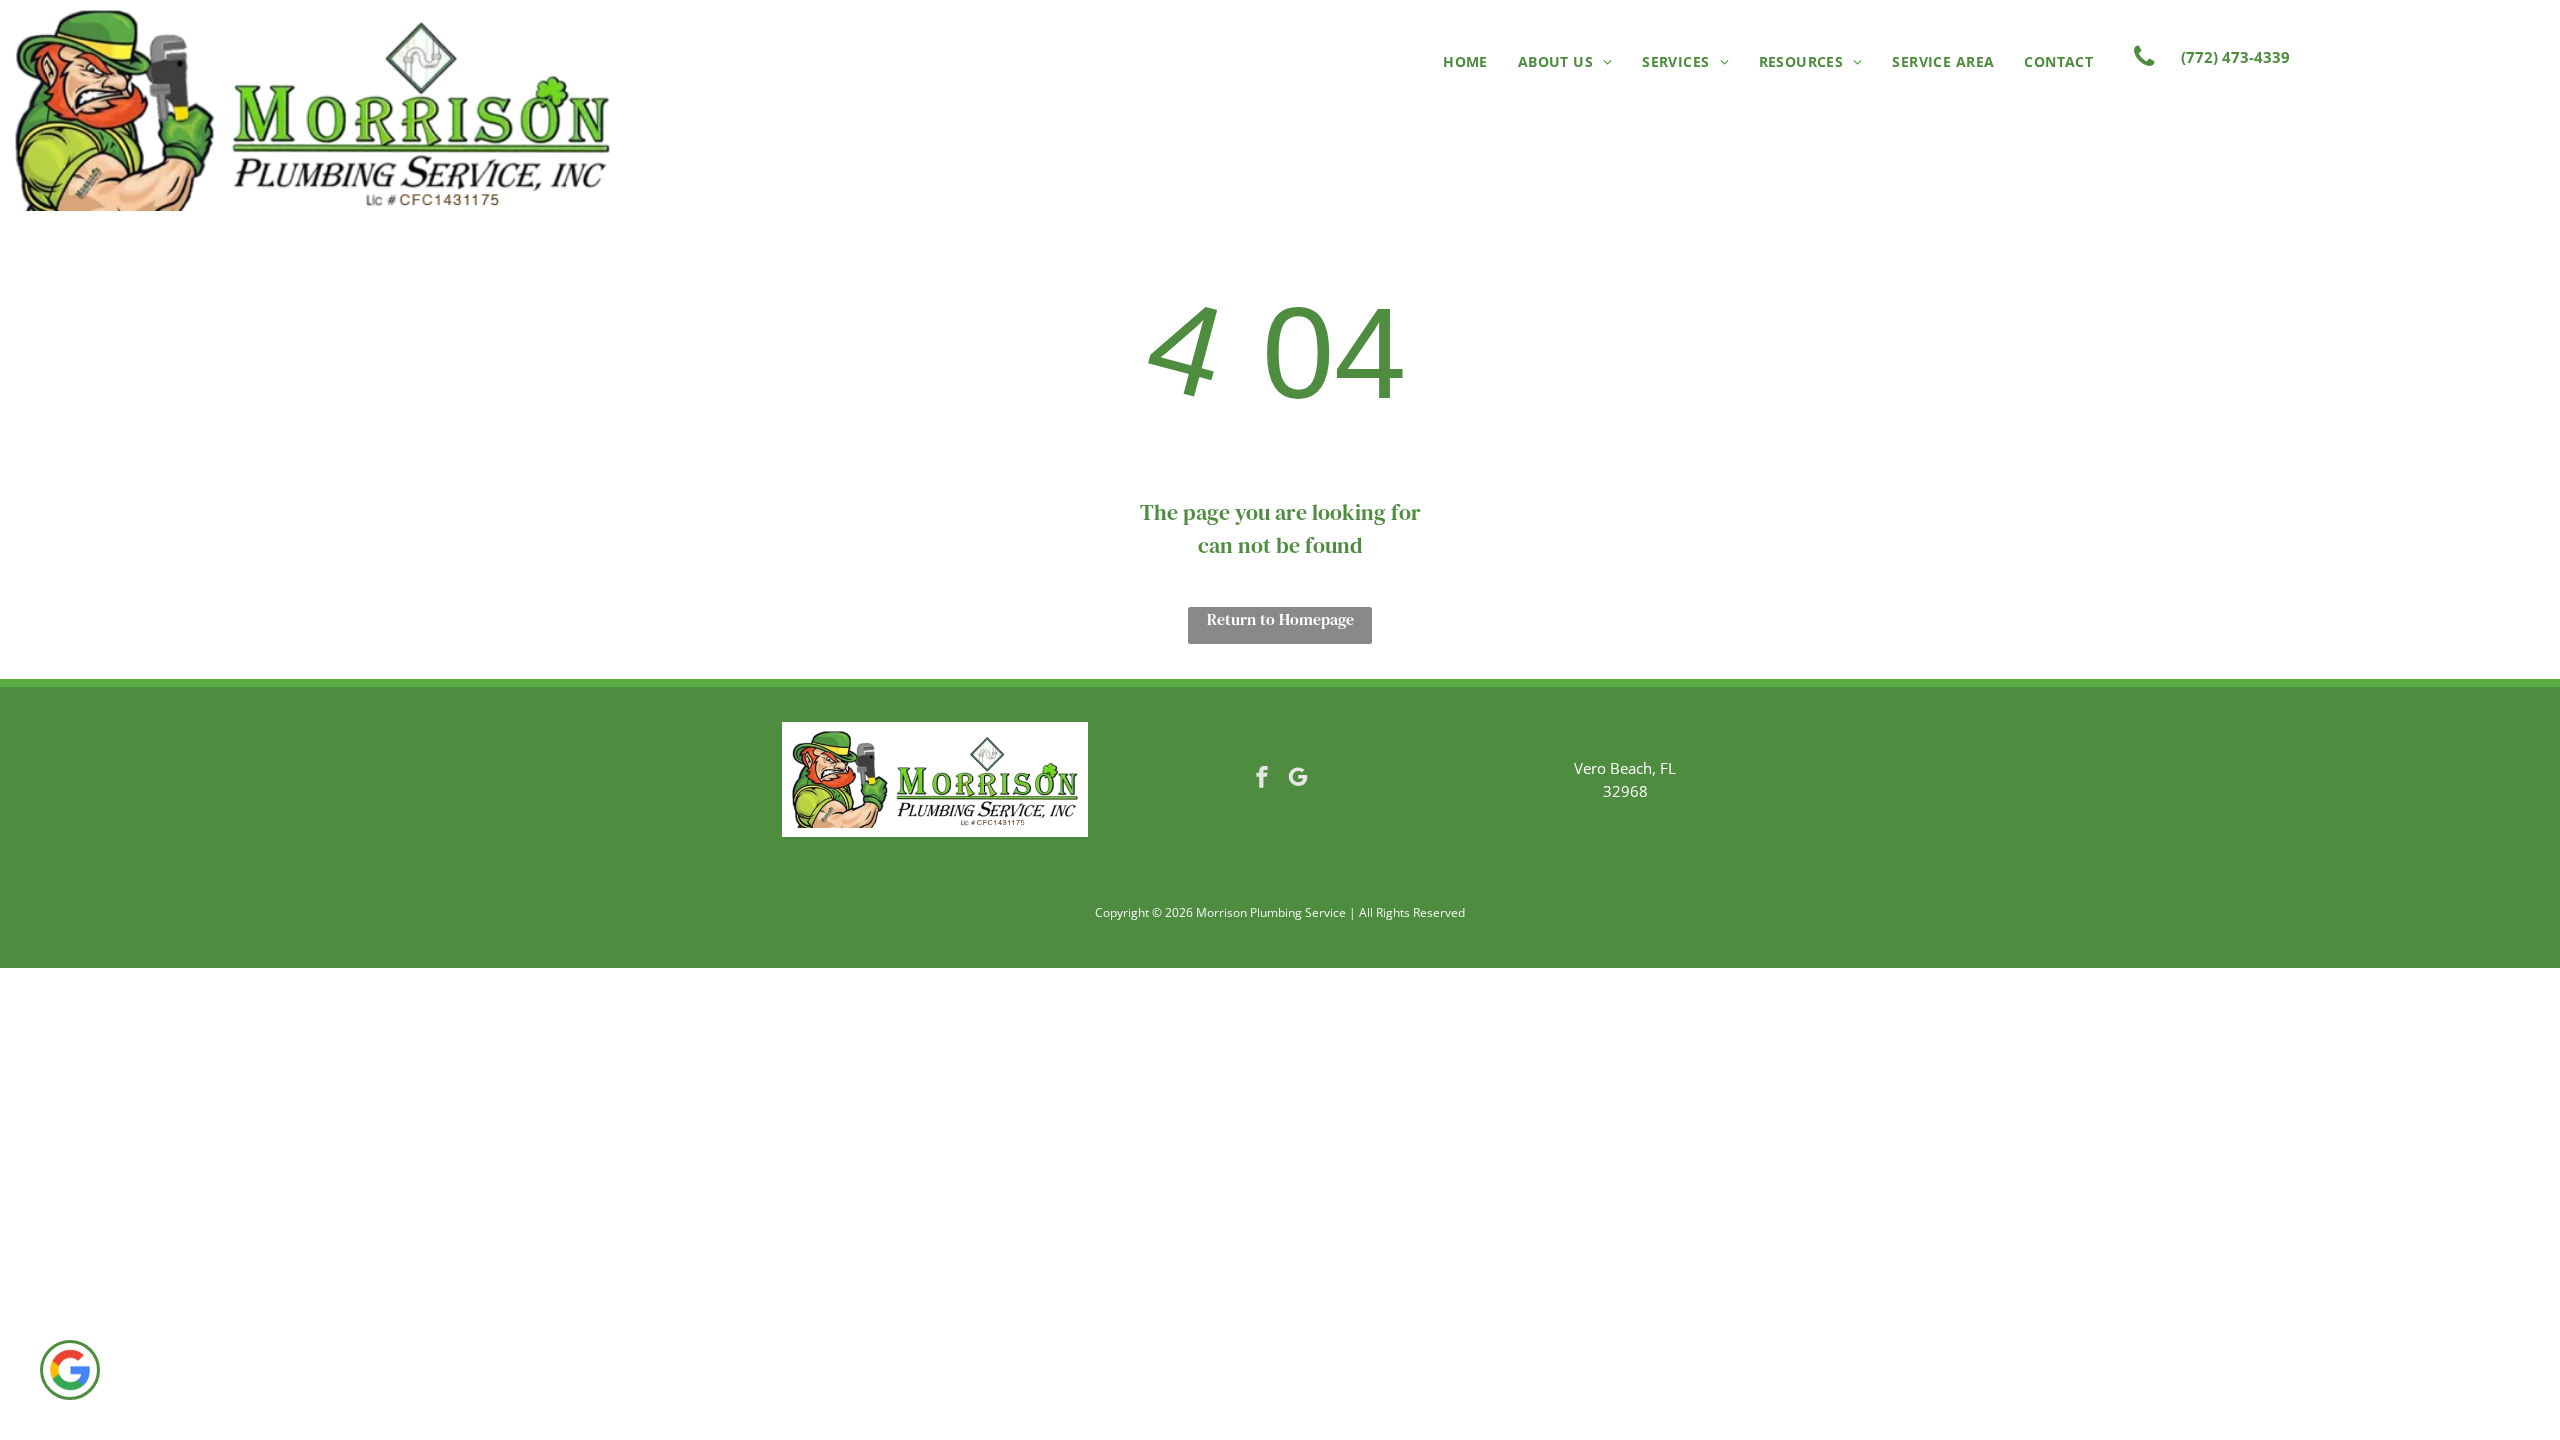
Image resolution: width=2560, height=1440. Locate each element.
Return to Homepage (1280, 619)
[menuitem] (1465, 61)
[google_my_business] (1298, 779)
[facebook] (1262, 779)
